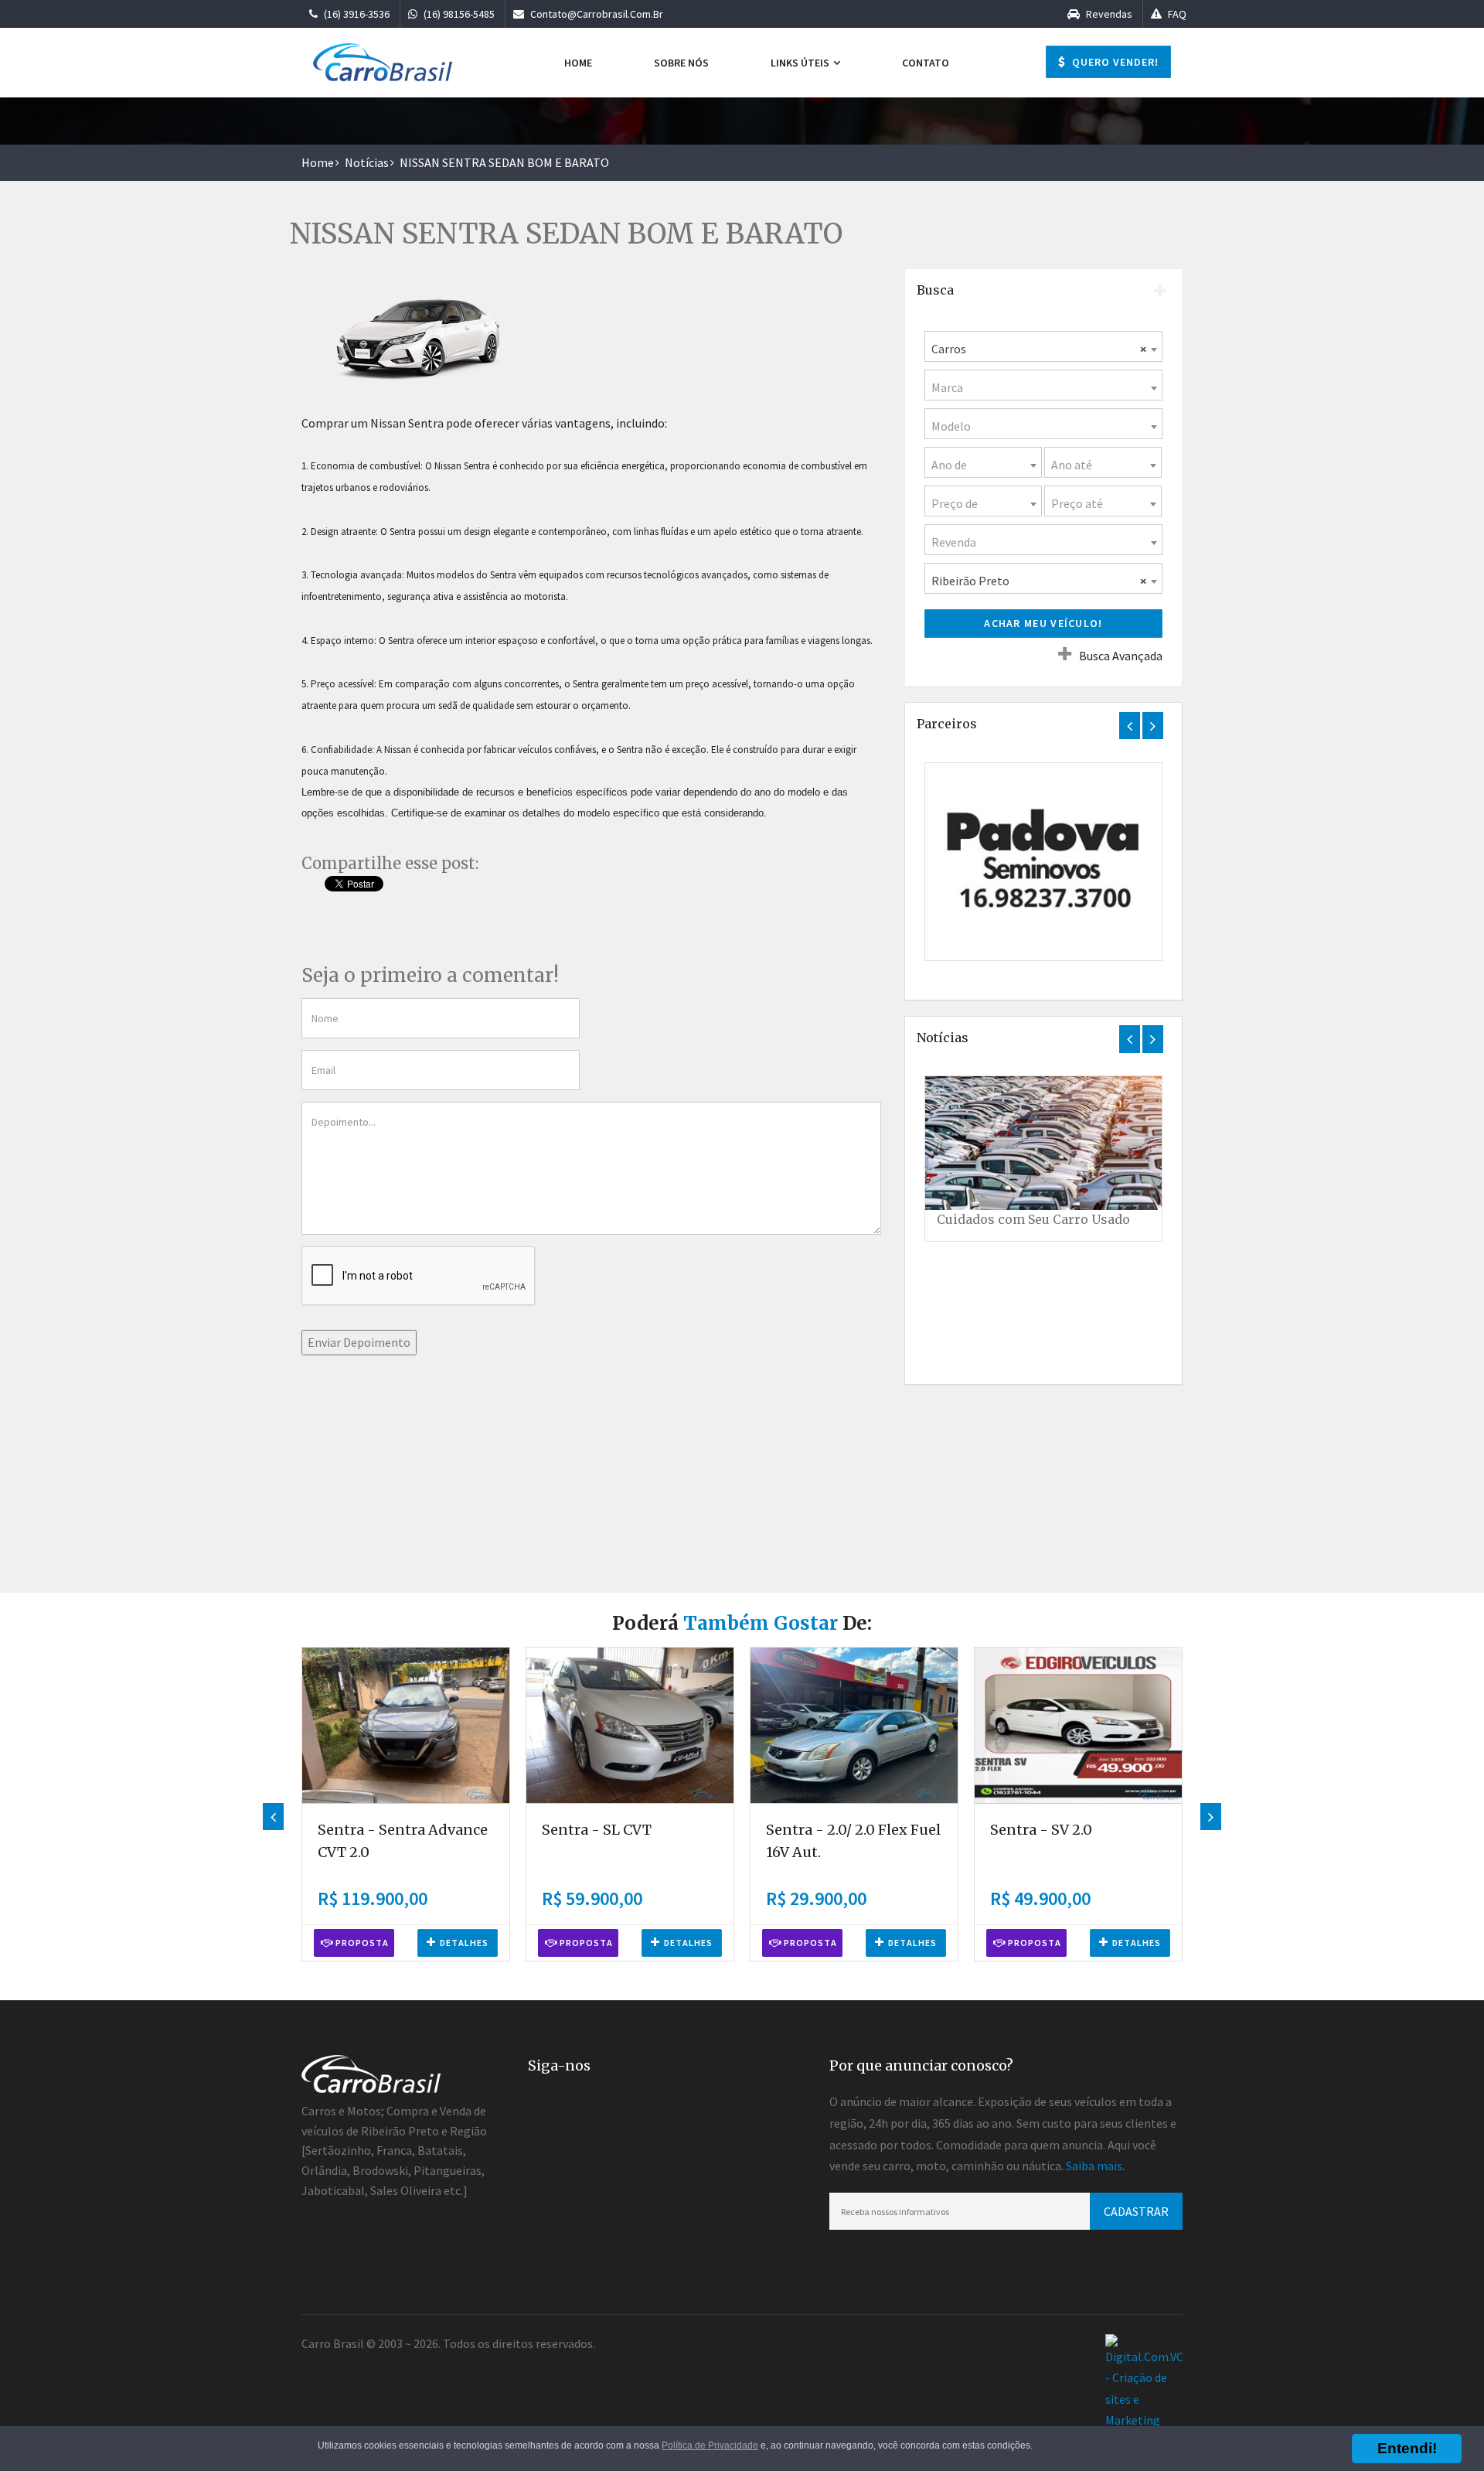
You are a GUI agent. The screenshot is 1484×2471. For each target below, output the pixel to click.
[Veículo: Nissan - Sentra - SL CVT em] (630, 1725)
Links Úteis (801, 63)
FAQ (1176, 14)
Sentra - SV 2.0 (1041, 1830)
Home (578, 63)
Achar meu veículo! (1043, 623)
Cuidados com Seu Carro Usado (1033, 1219)
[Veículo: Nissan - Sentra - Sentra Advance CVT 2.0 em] (406, 1725)
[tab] (1043, 291)
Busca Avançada (1121, 656)
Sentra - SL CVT (597, 1830)
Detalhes (464, 1943)
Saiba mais (1094, 2166)
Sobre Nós (681, 63)
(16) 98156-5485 (458, 14)
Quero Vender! (1114, 62)
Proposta (361, 1943)
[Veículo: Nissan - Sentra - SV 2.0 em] (1078, 1725)
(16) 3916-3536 (356, 14)
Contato (926, 63)
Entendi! (1407, 2448)
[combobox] (1043, 346)
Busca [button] (935, 290)
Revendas (1108, 14)
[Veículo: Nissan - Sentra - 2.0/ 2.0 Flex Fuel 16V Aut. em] (854, 1725)
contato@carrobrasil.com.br (596, 14)
